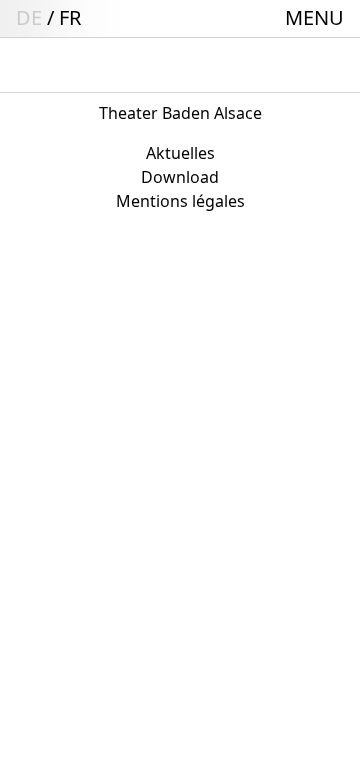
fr (70, 17)
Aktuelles (180, 153)
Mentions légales (180, 201)
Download (180, 177)
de (29, 17)
